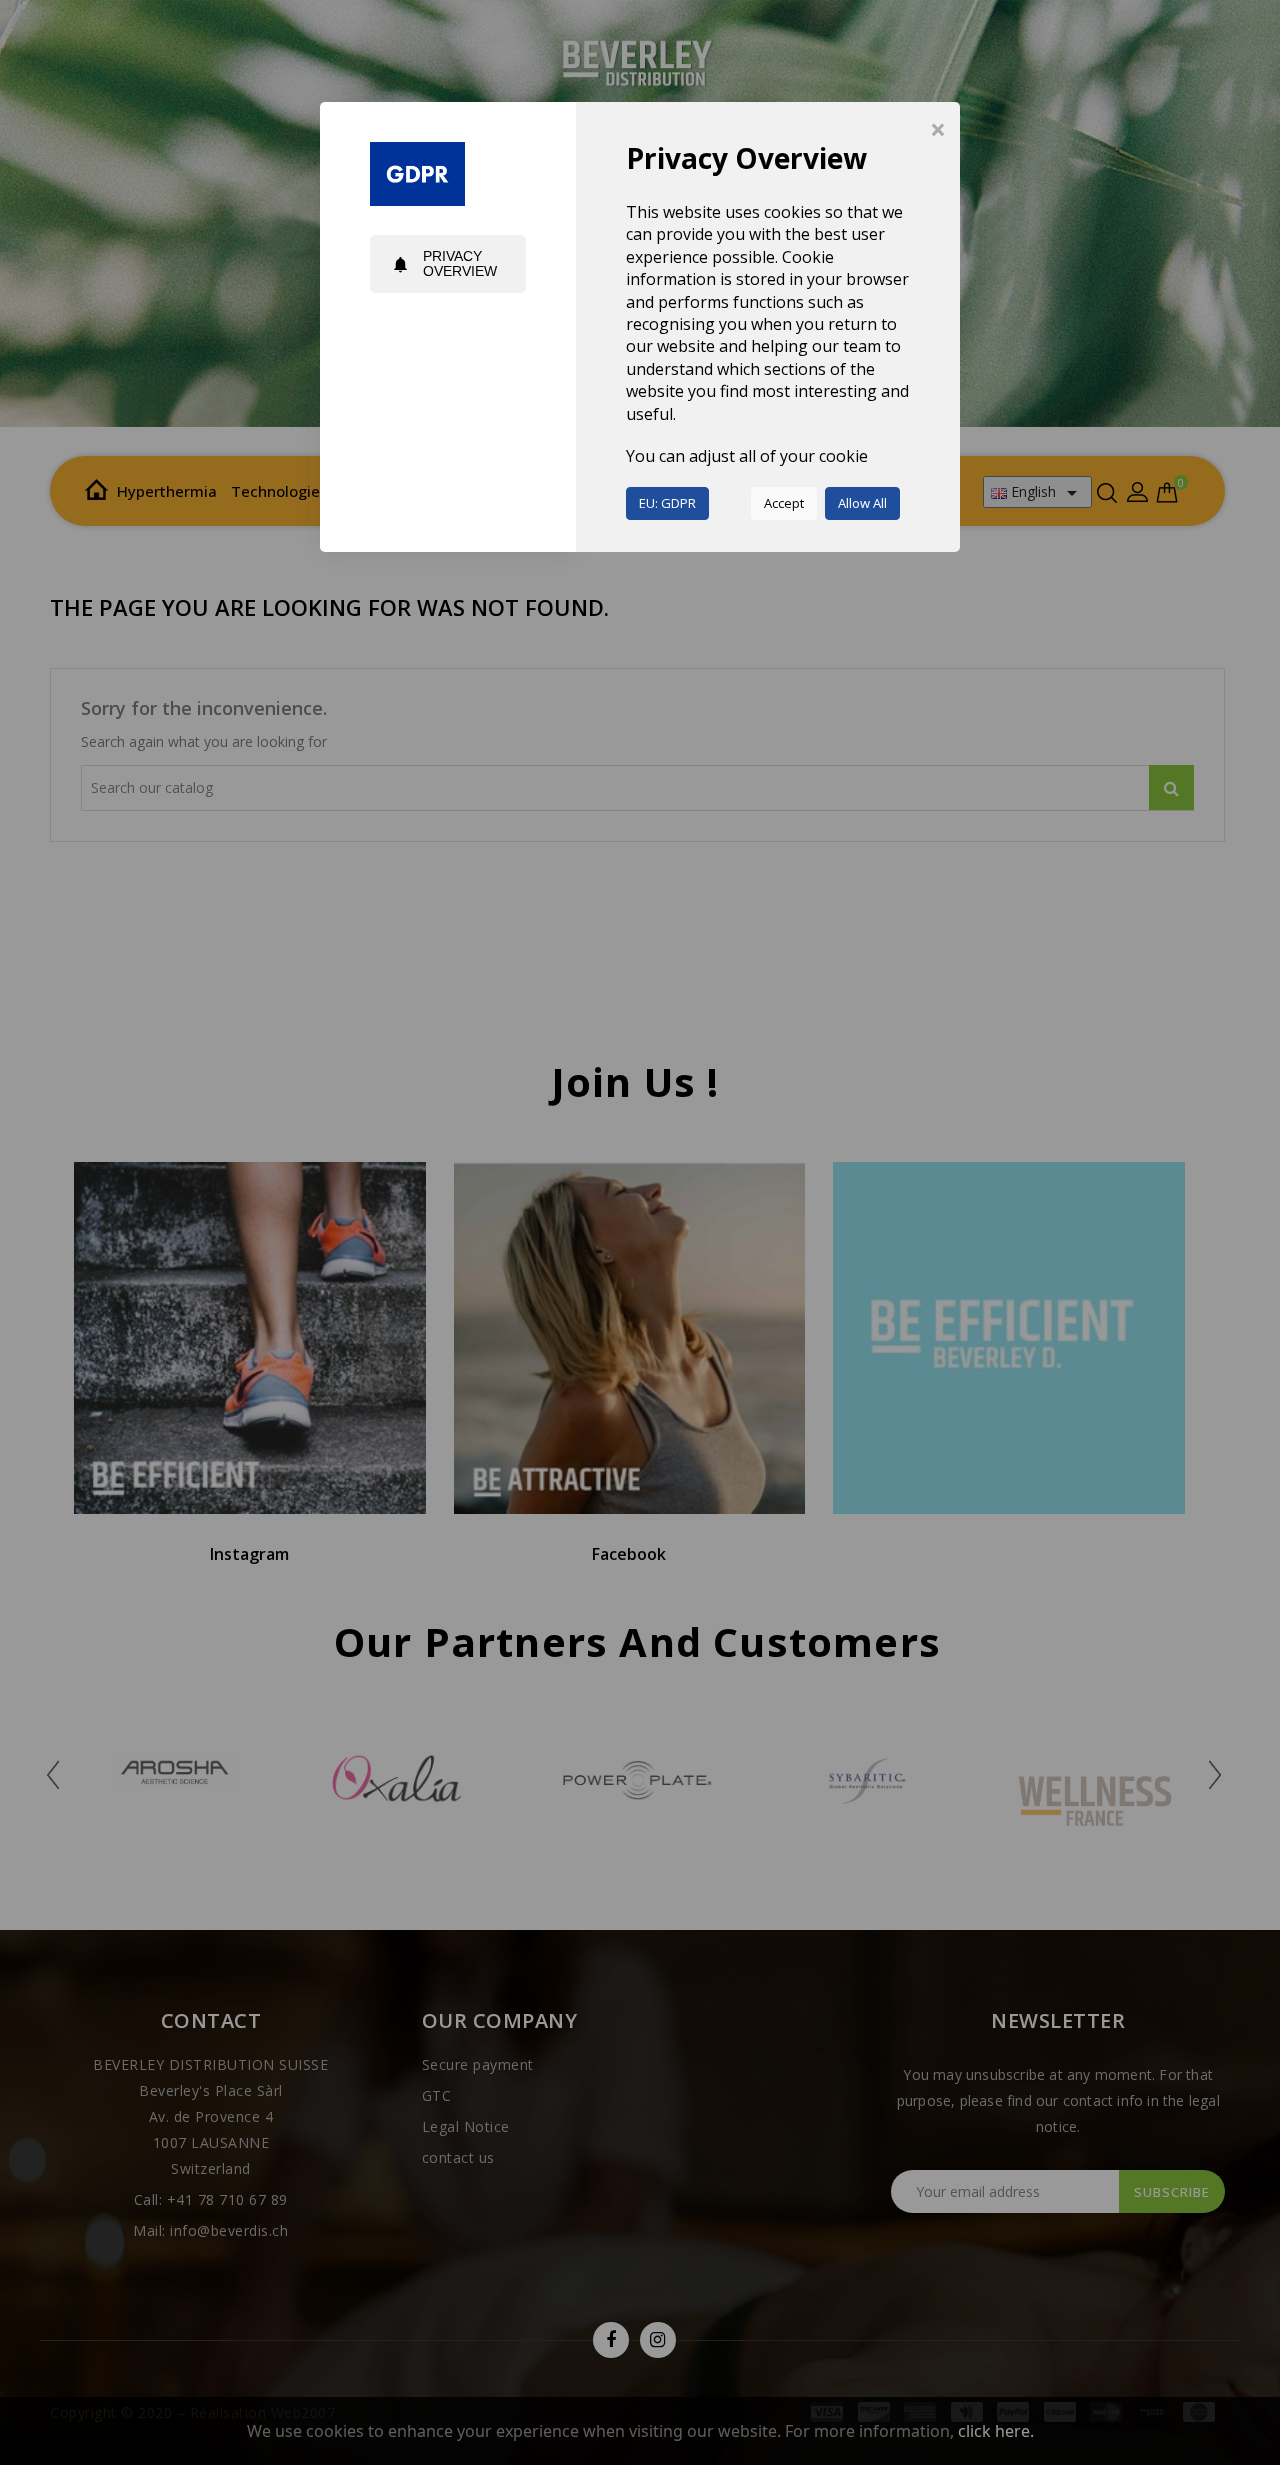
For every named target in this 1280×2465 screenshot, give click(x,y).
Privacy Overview (444, 263)
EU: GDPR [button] (667, 503)
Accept (784, 503)
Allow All (862, 503)
